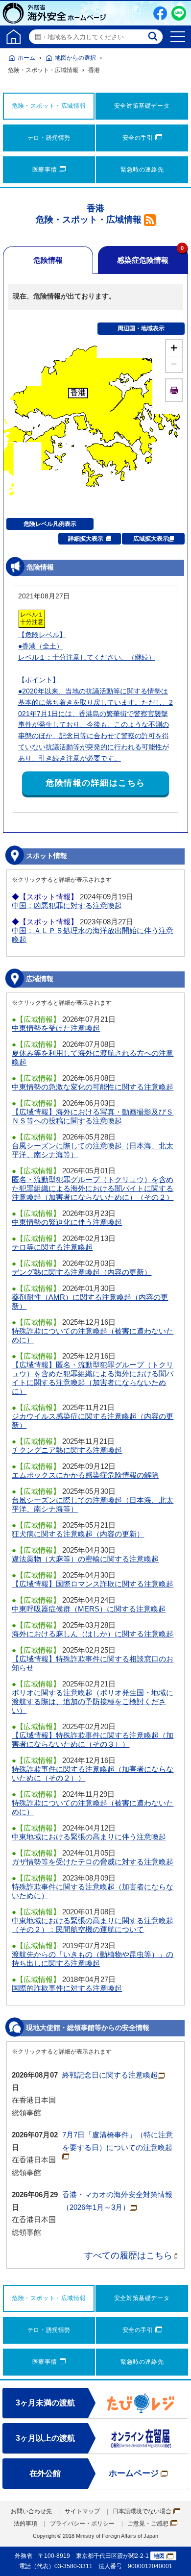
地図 (159, 2556)
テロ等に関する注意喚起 (52, 1247)
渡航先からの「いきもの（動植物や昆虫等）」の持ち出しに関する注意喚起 (93, 1959)
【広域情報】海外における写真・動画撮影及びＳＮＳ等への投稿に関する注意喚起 (93, 1116)
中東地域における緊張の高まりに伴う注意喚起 (89, 1837)
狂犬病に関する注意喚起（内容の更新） (78, 1534)
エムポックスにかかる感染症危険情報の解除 (85, 1475)
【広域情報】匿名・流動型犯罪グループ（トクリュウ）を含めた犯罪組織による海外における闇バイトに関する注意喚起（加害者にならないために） (93, 1378)
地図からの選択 (75, 58)
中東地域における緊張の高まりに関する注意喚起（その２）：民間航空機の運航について (93, 1925)
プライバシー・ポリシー (82, 2524)
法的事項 (25, 2524)
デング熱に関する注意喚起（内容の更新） (82, 1272)
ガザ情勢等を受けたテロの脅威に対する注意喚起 (93, 1862)
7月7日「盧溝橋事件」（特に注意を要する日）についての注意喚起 (118, 2141)
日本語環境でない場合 (142, 2511)
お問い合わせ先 (31, 2511)
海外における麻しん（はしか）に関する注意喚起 (93, 1634)
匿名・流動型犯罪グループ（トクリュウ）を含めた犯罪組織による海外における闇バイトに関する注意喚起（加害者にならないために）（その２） (93, 1188)
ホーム (26, 58)
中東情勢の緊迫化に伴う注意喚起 (67, 1222)
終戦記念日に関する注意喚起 (110, 2075)
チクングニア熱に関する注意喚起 (67, 1450)
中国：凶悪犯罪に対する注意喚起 (67, 905)
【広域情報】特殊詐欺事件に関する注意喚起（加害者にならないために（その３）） (93, 1740)
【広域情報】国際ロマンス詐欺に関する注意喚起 (93, 1584)
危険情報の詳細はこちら (95, 783)
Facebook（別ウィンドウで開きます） (160, 13)
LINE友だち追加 (179, 13)
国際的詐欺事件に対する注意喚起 (67, 1988)
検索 (154, 37)
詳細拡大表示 (86, 539)
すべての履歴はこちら (128, 2255)
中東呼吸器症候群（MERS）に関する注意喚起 (89, 1609)
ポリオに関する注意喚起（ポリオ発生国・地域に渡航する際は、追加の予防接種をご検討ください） (93, 1701)
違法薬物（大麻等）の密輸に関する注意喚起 (85, 1559)
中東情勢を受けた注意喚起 (56, 1028)
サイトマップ (82, 2511)
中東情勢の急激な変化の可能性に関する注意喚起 (93, 1087)
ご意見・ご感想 (148, 2524)
